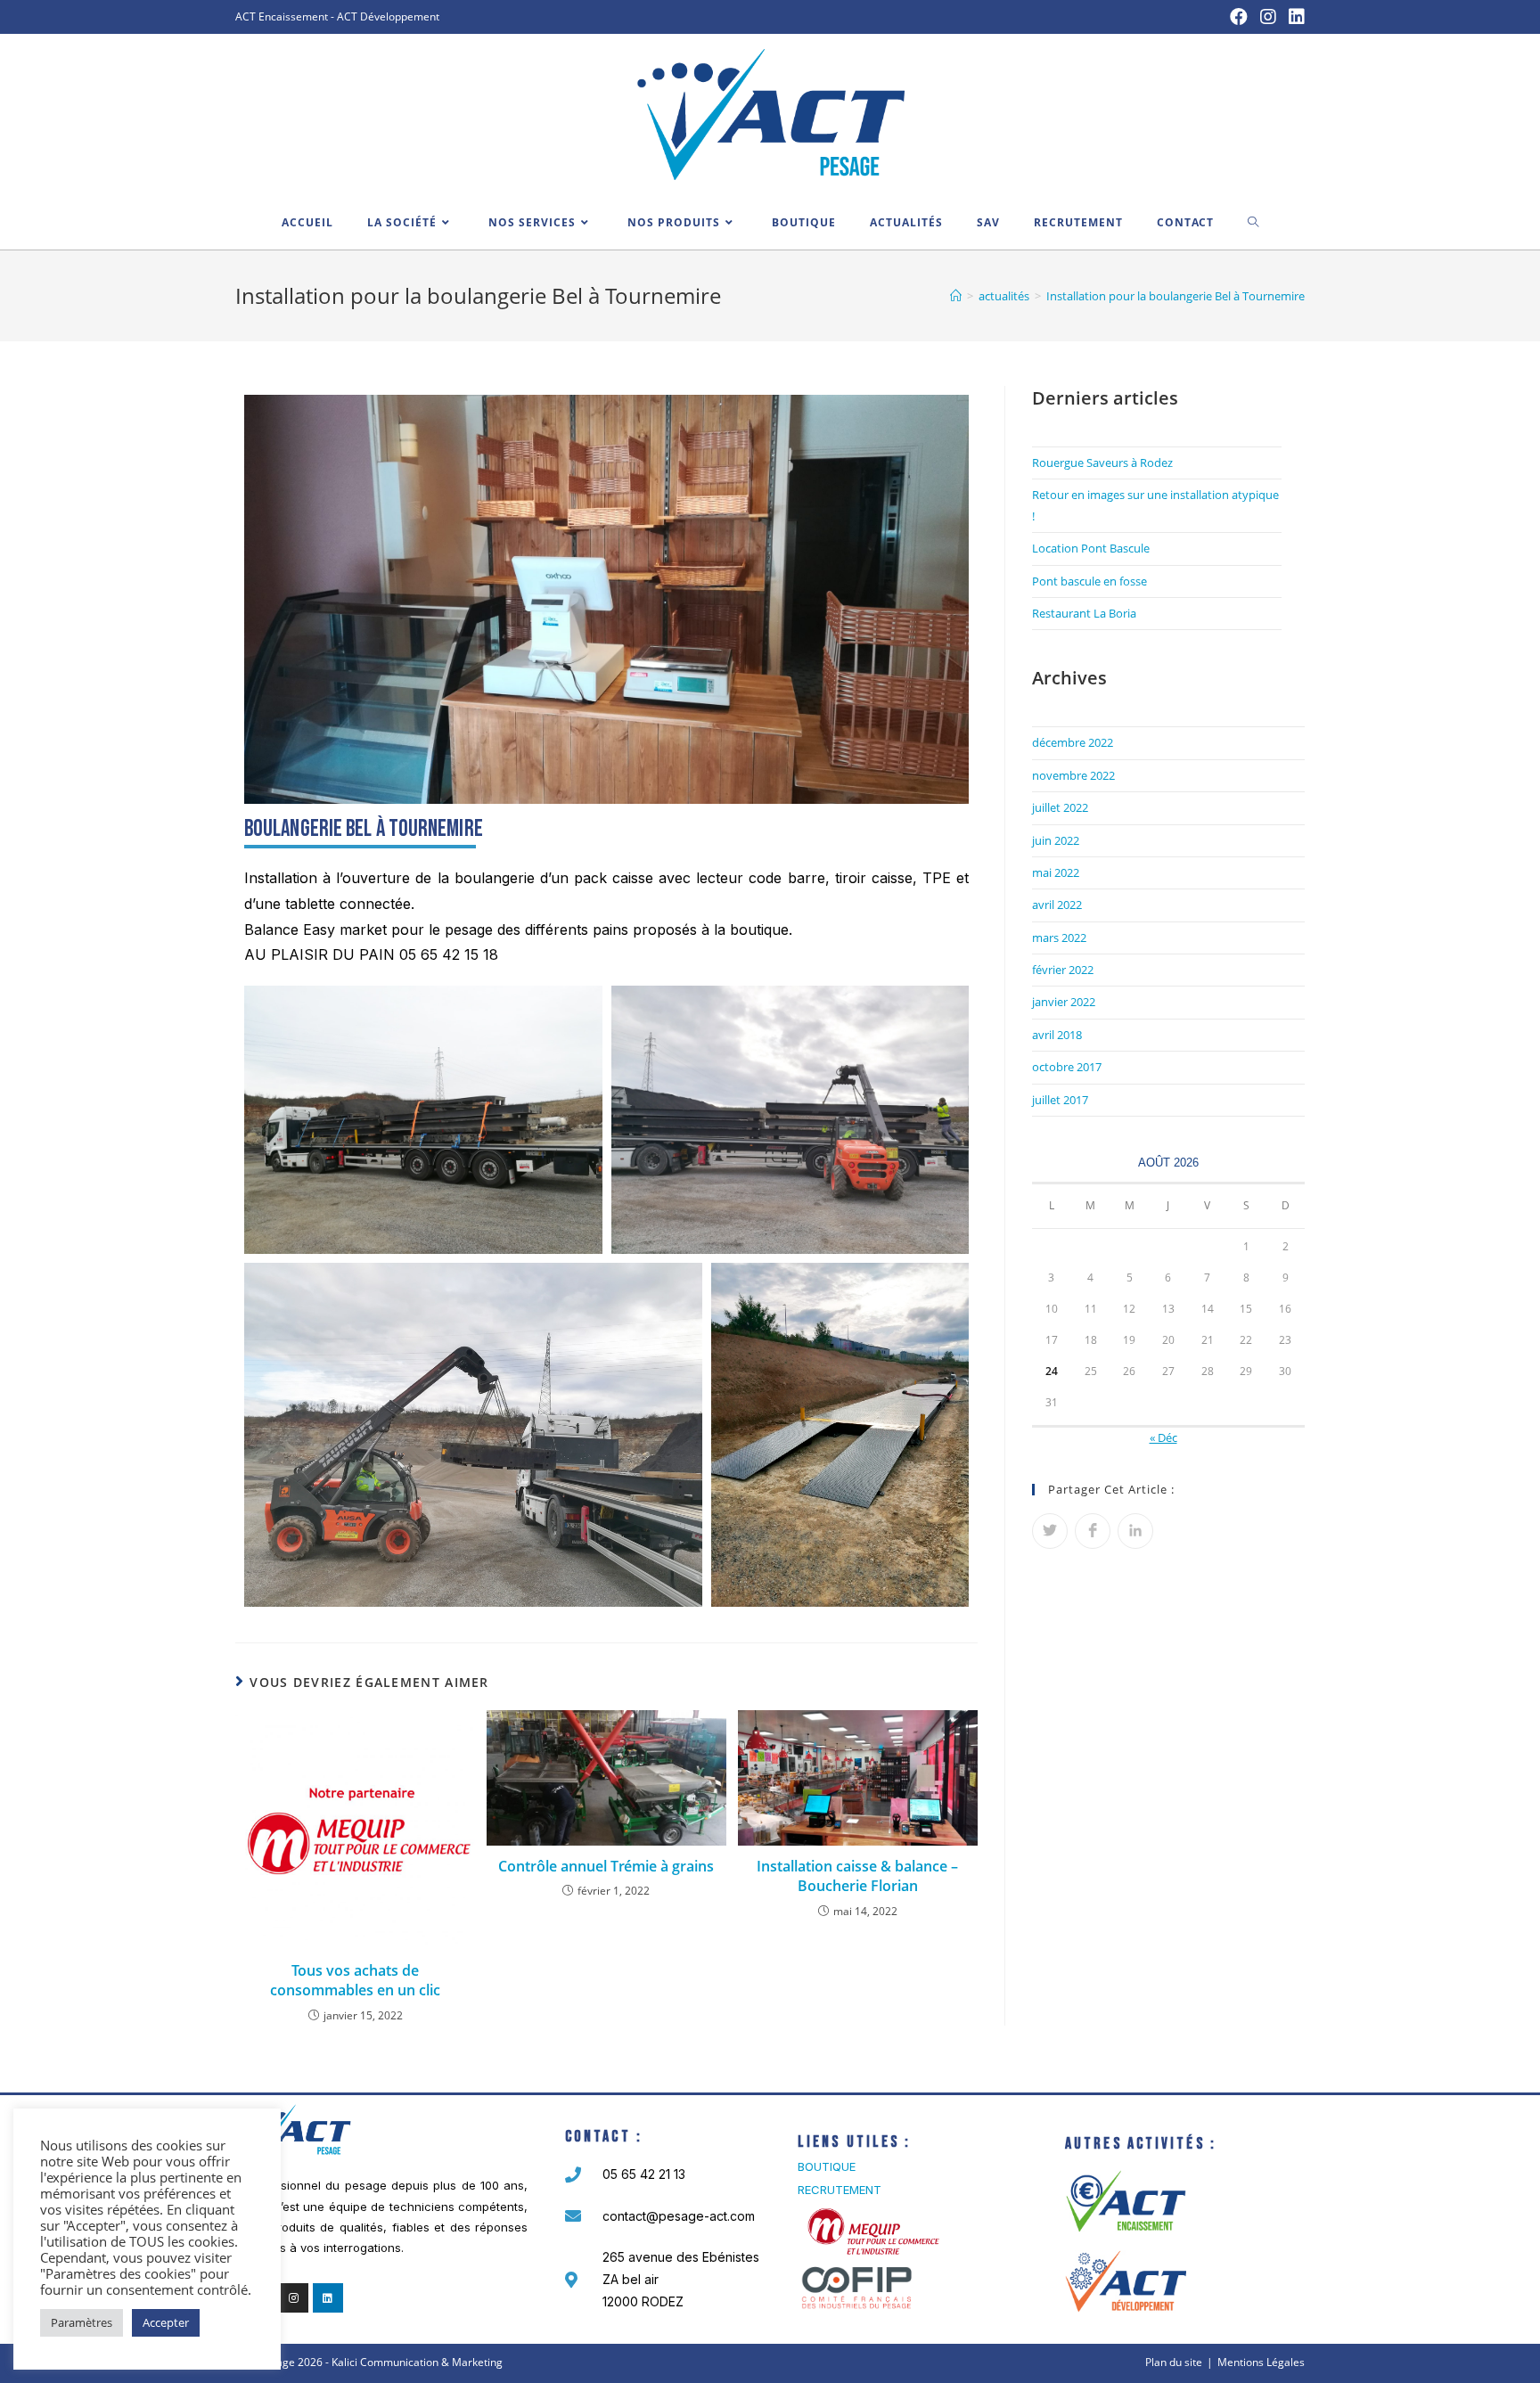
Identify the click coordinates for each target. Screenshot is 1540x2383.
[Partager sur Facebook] (1093, 1531)
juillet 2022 (1060, 807)
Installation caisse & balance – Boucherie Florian (857, 1876)
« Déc (1163, 1437)
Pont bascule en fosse (1089, 581)
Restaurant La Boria (1084, 613)
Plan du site (1174, 2362)
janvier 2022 (1064, 1002)
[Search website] (1253, 223)
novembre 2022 (1073, 775)
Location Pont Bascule (1091, 548)
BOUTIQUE (827, 2166)
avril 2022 (1057, 905)
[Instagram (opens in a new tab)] (1268, 17)
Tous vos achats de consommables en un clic (355, 1980)
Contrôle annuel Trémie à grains (606, 1866)
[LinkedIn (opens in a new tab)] (1294, 17)
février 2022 (1063, 970)
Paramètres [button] (82, 2322)
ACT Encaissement (282, 16)
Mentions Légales (1261, 2362)
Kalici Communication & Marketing (417, 2362)
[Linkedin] (328, 2298)
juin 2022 (1056, 840)
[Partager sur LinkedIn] (1135, 1531)
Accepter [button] (166, 2322)
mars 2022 (1059, 938)
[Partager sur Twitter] (1050, 1531)
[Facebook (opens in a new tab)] (1239, 17)
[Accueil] (956, 296)
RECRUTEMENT (840, 2190)
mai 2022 (1056, 872)
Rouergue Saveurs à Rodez (1102, 463)
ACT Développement (388, 16)
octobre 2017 (1067, 1067)
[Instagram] (294, 2298)
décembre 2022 (1073, 742)
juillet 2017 (1060, 1100)
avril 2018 (1057, 1035)
